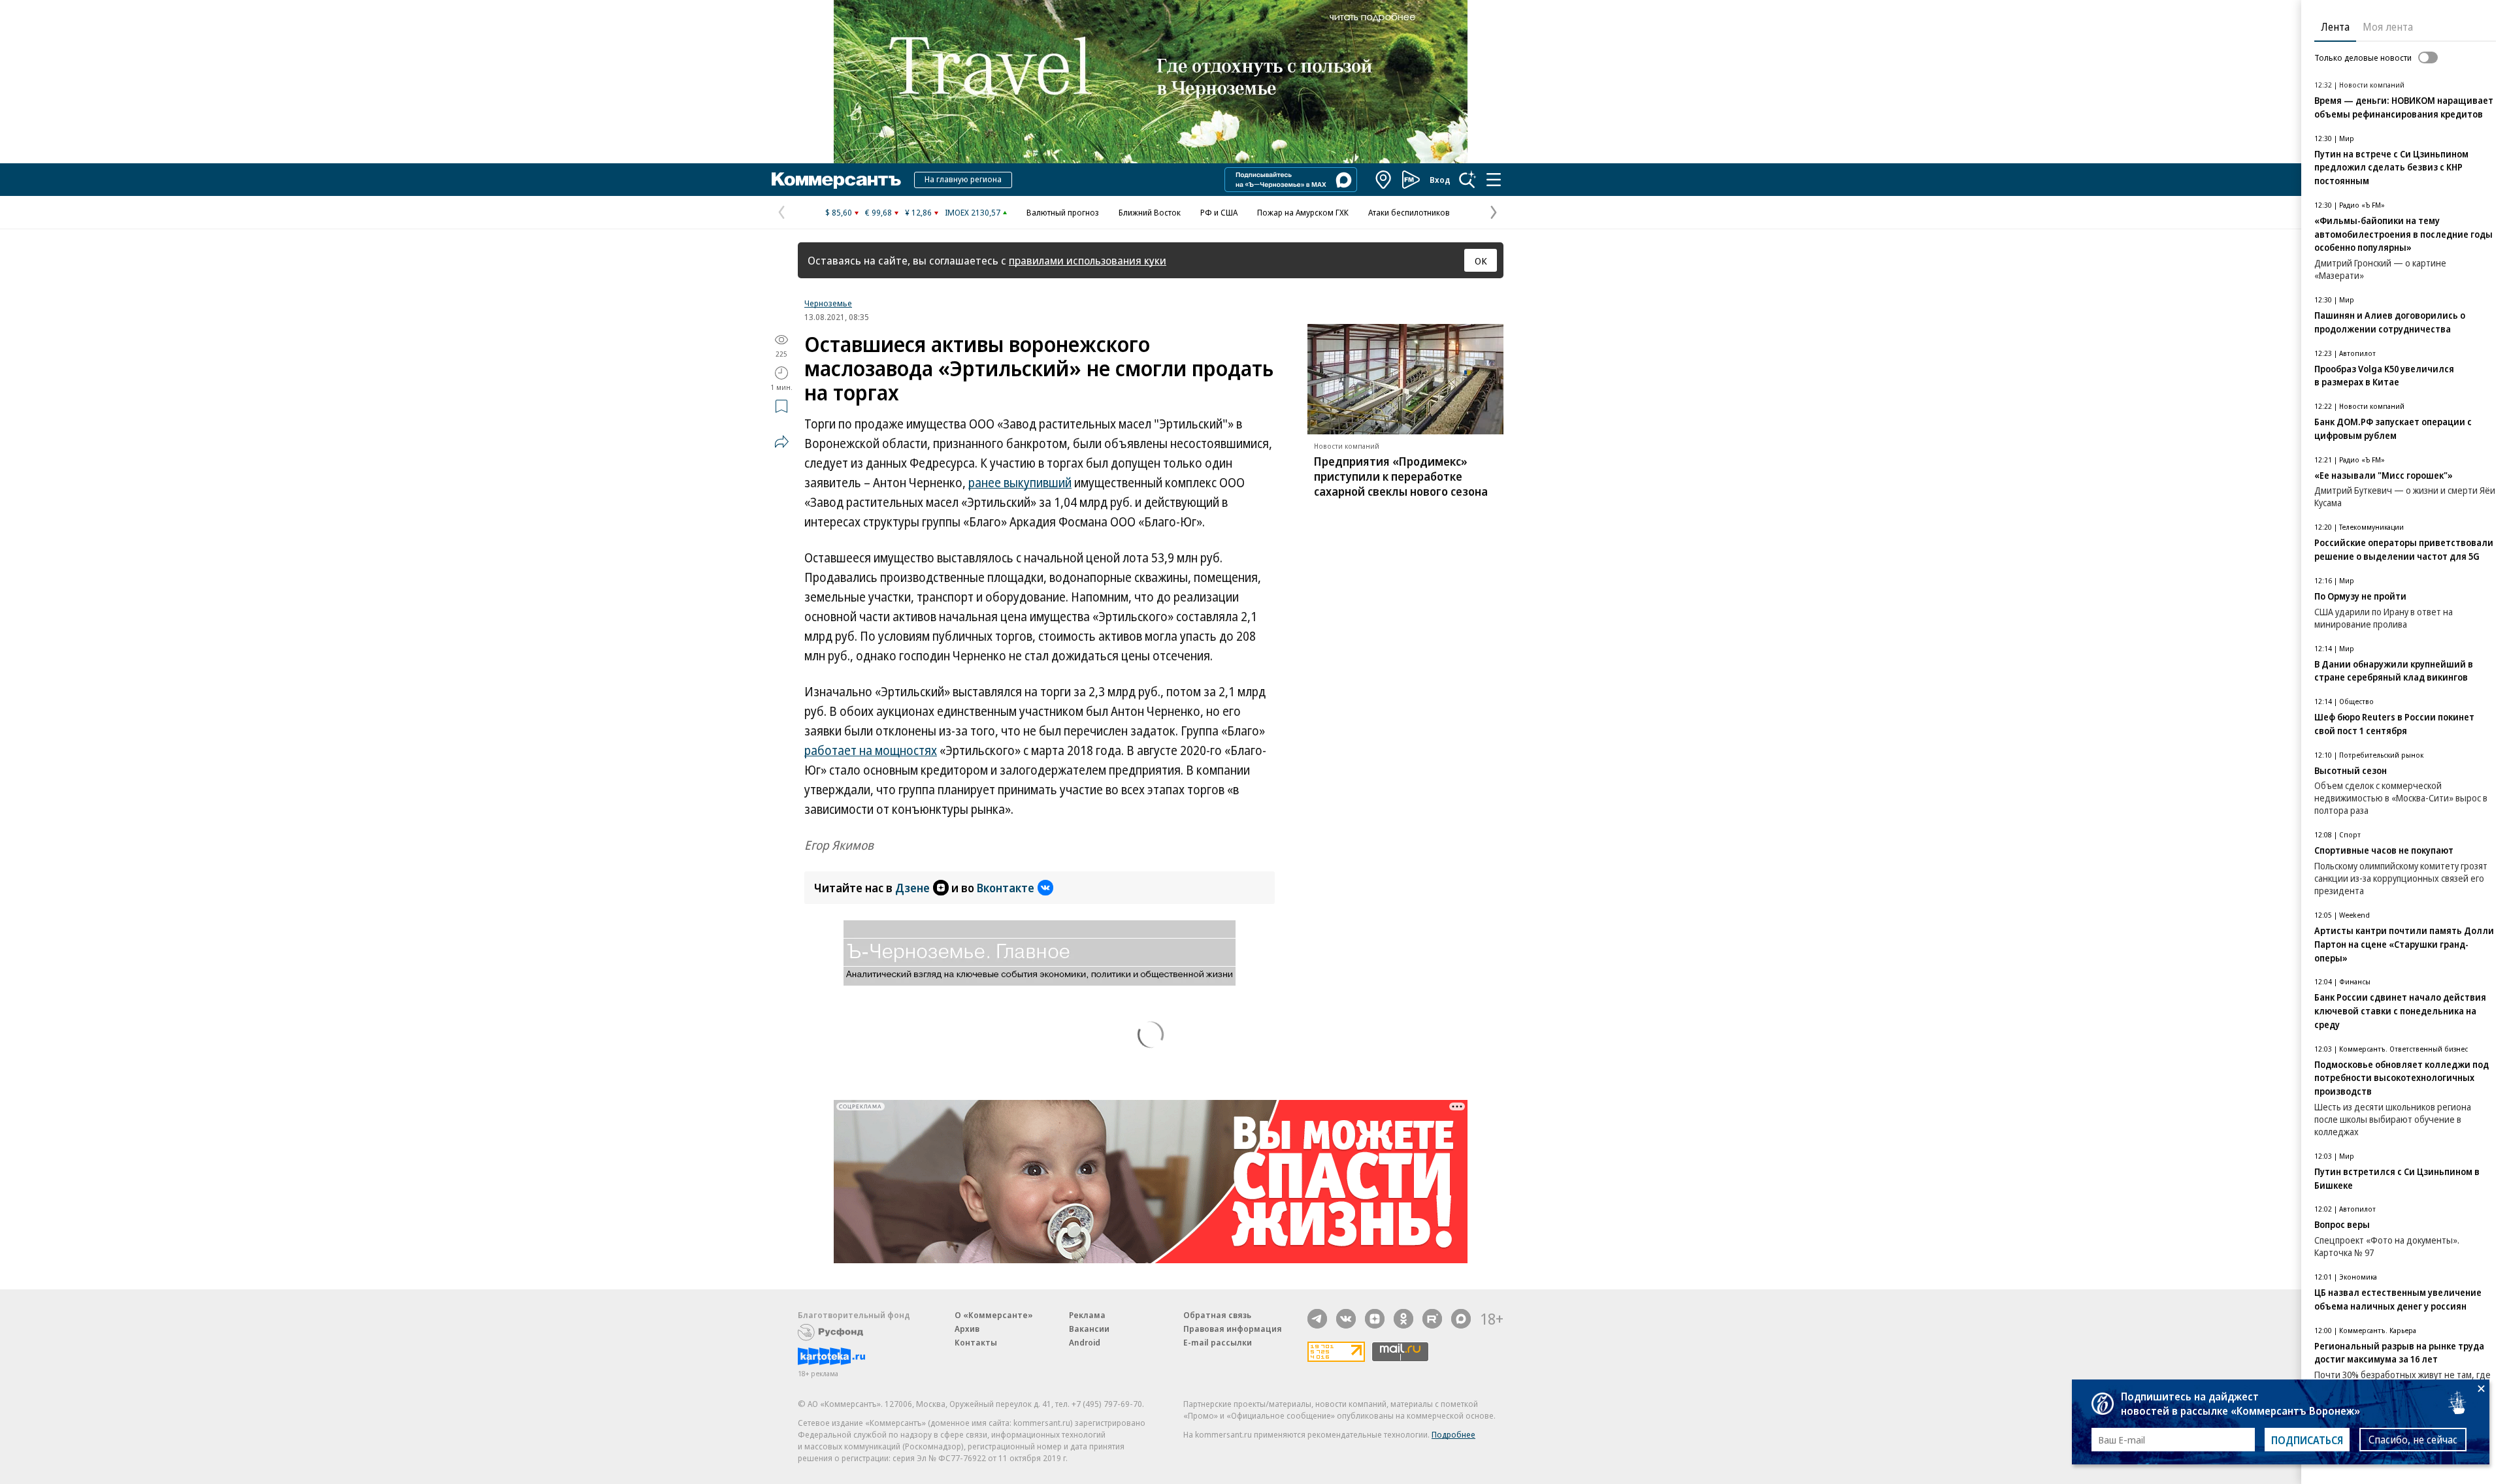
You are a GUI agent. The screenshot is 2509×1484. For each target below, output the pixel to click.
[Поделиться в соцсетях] (781, 442)
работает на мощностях (871, 750)
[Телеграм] (1317, 1319)
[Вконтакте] (1346, 1319)
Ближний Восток (1150, 212)
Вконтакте (1006, 888)
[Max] (1461, 1319)
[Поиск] (1468, 180)
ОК (1481, 261)
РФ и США (1219, 212)
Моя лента (2388, 27)
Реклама (1087, 1315)
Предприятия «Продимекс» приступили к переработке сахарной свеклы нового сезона (1401, 476)
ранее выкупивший (1020, 483)
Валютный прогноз (1063, 212)
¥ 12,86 (918, 212)
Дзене (912, 888)
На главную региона (963, 179)
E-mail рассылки (1218, 1342)
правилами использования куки (1088, 260)
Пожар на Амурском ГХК (1303, 212)
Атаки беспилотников (1409, 212)
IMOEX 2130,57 (973, 212)
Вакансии (1089, 1329)
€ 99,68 (878, 212)
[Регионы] (1384, 180)
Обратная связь (1217, 1315)
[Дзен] (1375, 1319)
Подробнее (1453, 1434)
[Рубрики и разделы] (1494, 180)
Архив (967, 1329)
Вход (1440, 180)
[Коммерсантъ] (836, 180)
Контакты (976, 1342)
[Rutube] (1432, 1319)
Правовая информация (1233, 1329)
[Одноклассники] (1403, 1319)
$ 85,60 (839, 212)
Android (1085, 1342)
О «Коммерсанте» (994, 1315)
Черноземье (828, 303)
